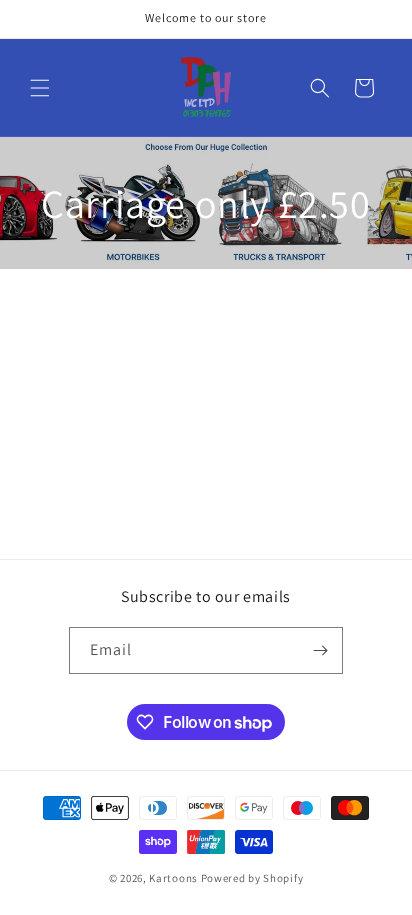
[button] (40, 88)
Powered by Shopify (252, 878)
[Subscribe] (320, 650)
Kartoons (173, 878)
